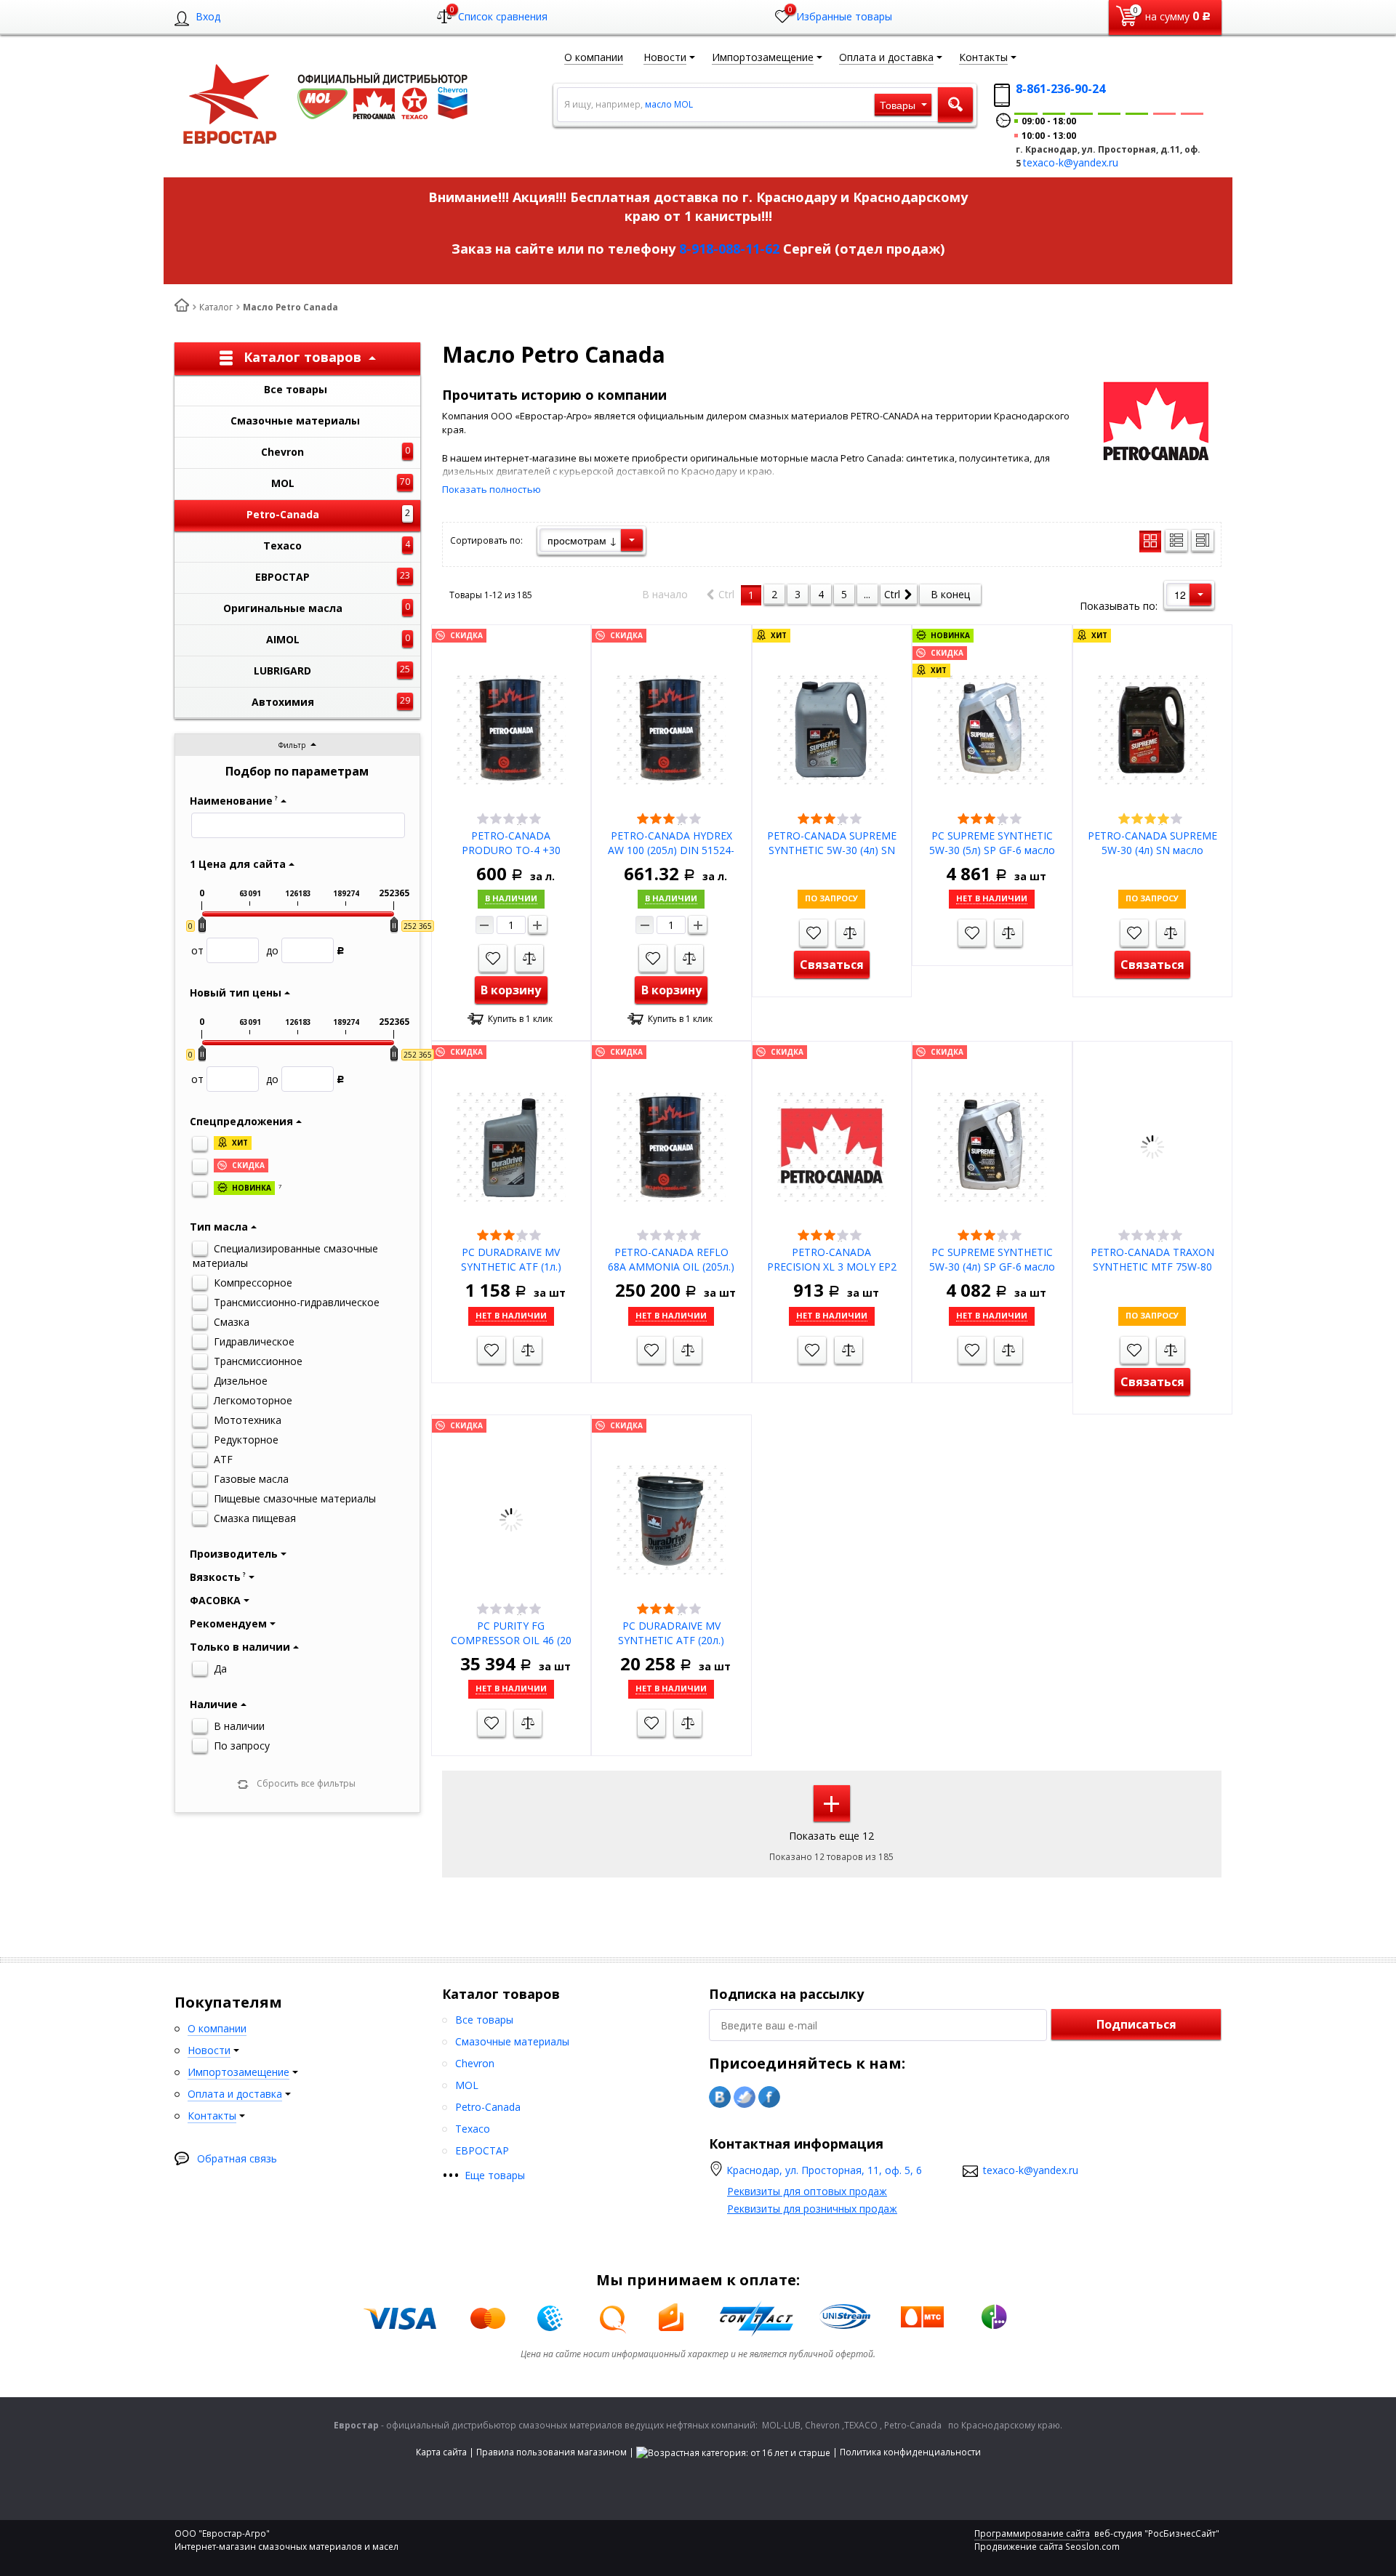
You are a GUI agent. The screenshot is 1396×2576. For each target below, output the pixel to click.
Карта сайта (441, 2452)
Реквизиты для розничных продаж (812, 2209)
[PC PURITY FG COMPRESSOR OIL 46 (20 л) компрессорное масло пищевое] (511, 1519)
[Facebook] (769, 2097)
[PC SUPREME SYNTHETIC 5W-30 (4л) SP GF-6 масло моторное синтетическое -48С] (992, 1145)
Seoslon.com (1092, 2547)
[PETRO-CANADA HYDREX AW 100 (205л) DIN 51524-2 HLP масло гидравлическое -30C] (671, 729)
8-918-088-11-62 (729, 249)
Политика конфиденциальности (910, 2452)
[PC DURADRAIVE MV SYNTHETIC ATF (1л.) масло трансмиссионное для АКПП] (511, 1145)
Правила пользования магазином (551, 2452)
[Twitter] (745, 2097)
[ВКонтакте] (720, 2097)
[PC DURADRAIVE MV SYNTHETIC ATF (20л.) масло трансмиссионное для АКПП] (671, 1519)
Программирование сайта (1032, 2533)
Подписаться (1136, 2024)
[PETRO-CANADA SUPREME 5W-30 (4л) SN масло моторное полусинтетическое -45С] (1152, 729)
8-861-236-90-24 (1060, 89)
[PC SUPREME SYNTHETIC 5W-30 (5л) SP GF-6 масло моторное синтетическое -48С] (992, 729)
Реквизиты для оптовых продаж (807, 2191)
